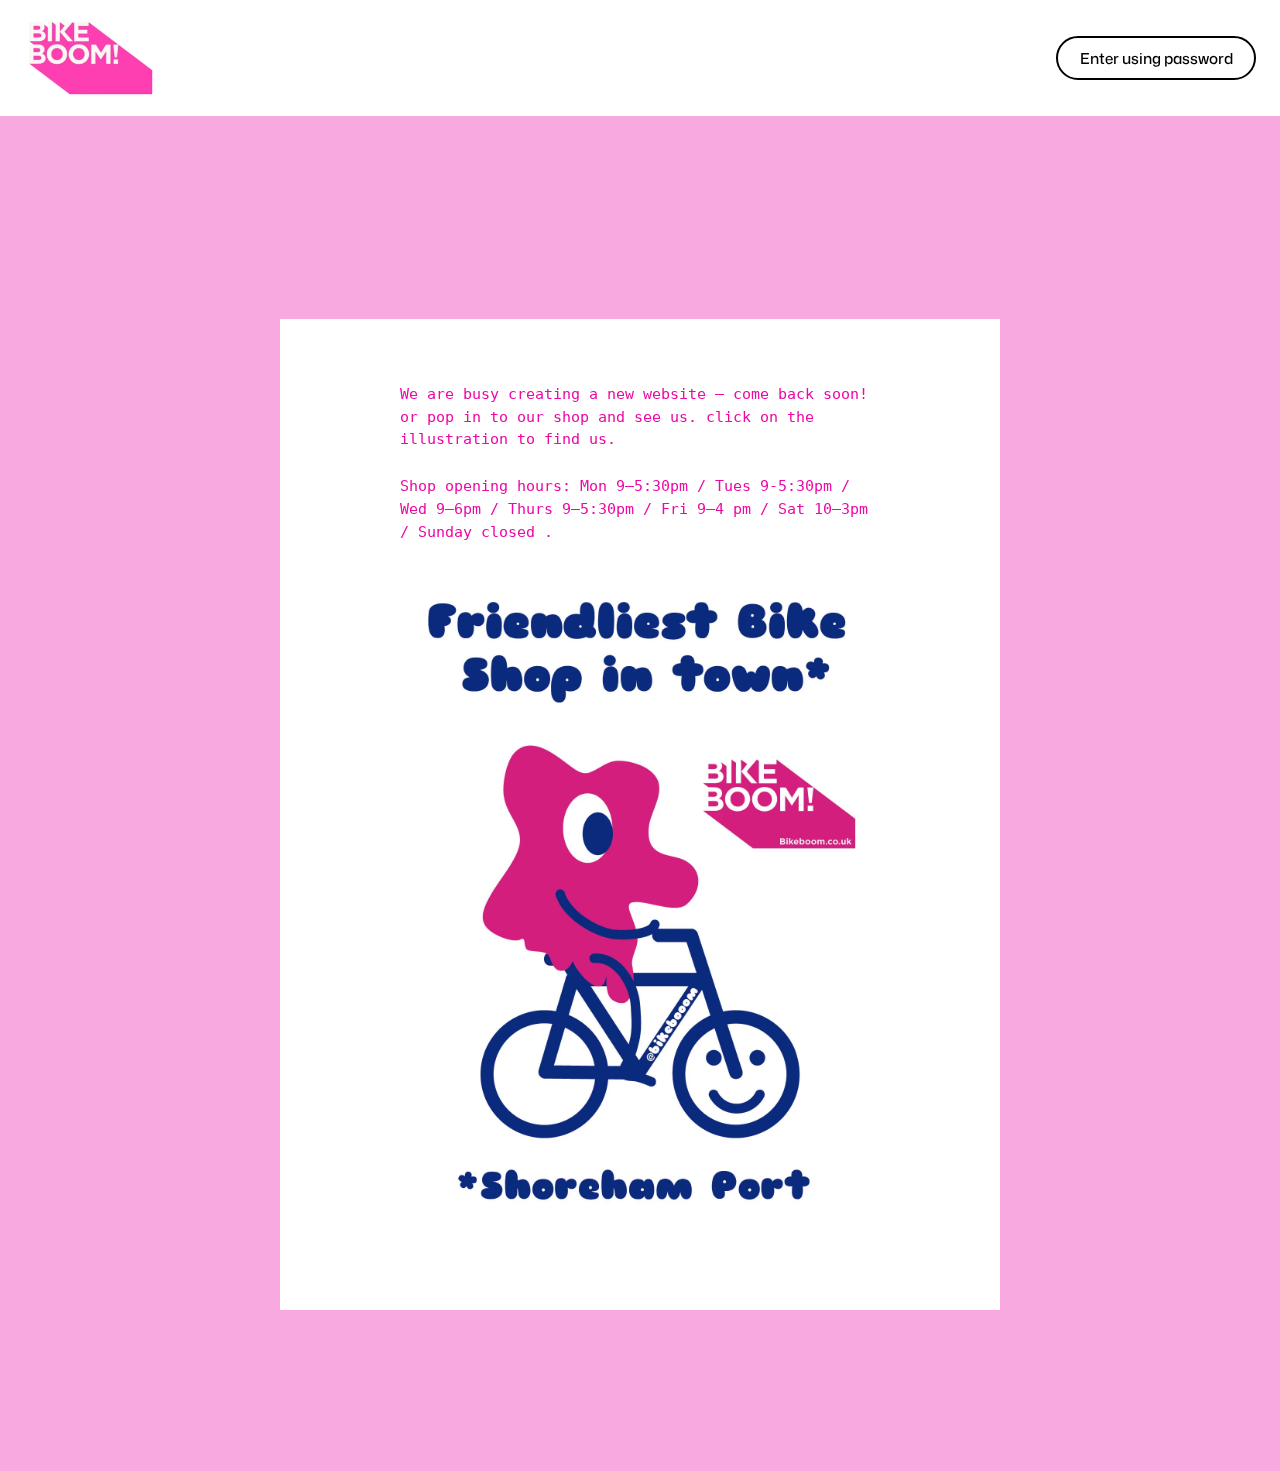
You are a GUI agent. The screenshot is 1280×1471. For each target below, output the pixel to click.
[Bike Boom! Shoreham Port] (90, 58)
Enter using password (1156, 58)
